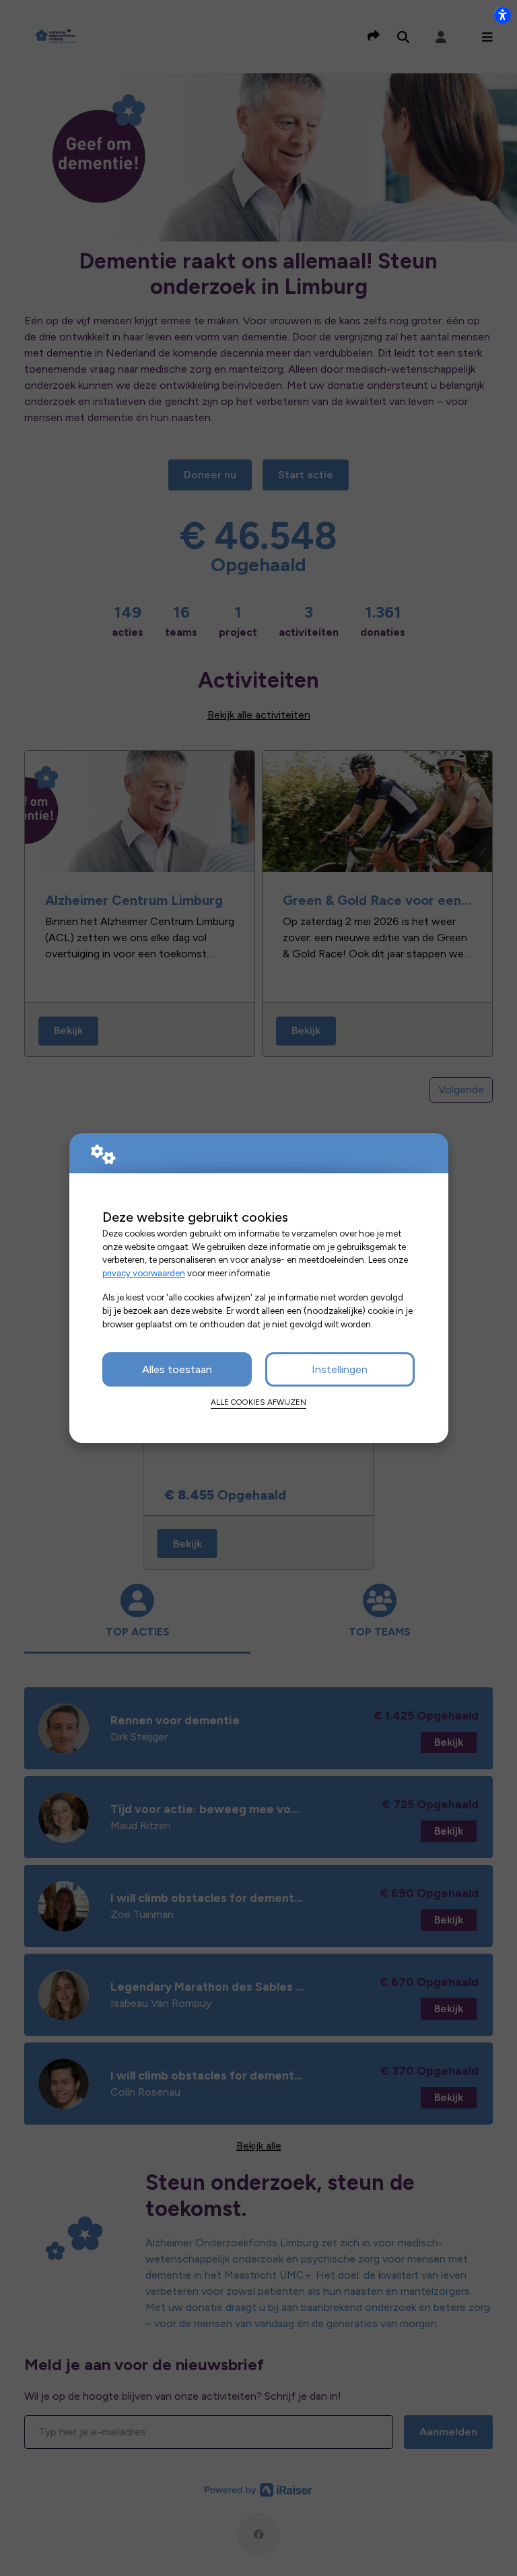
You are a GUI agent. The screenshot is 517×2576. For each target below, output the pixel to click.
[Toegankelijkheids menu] (502, 15)
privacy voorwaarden (144, 1273)
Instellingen (340, 1369)
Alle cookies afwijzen (258, 1402)
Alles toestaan (177, 1369)
